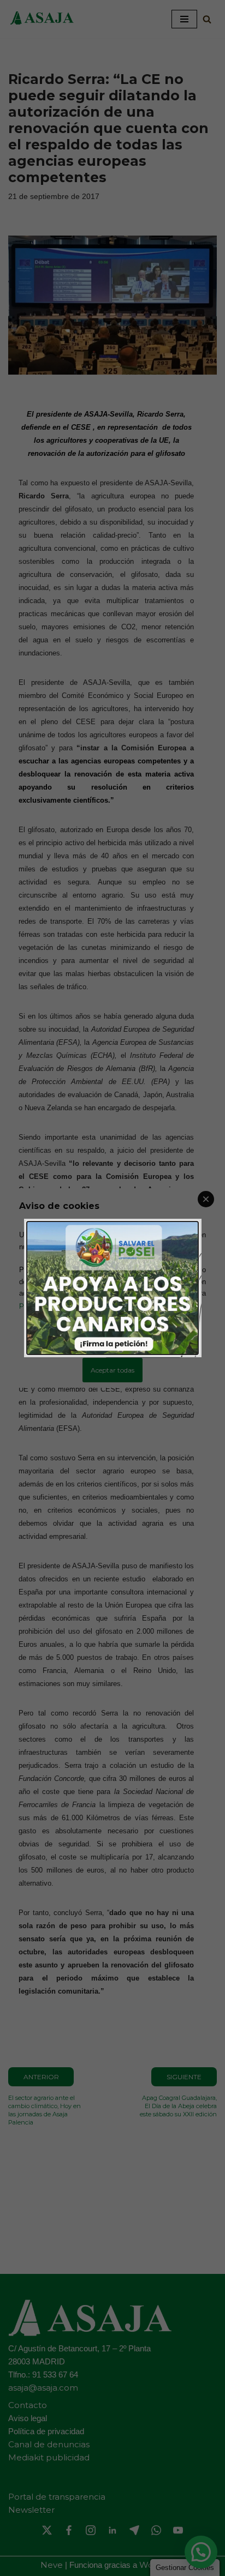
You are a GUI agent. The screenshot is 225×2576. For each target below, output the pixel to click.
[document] (112, 1288)
